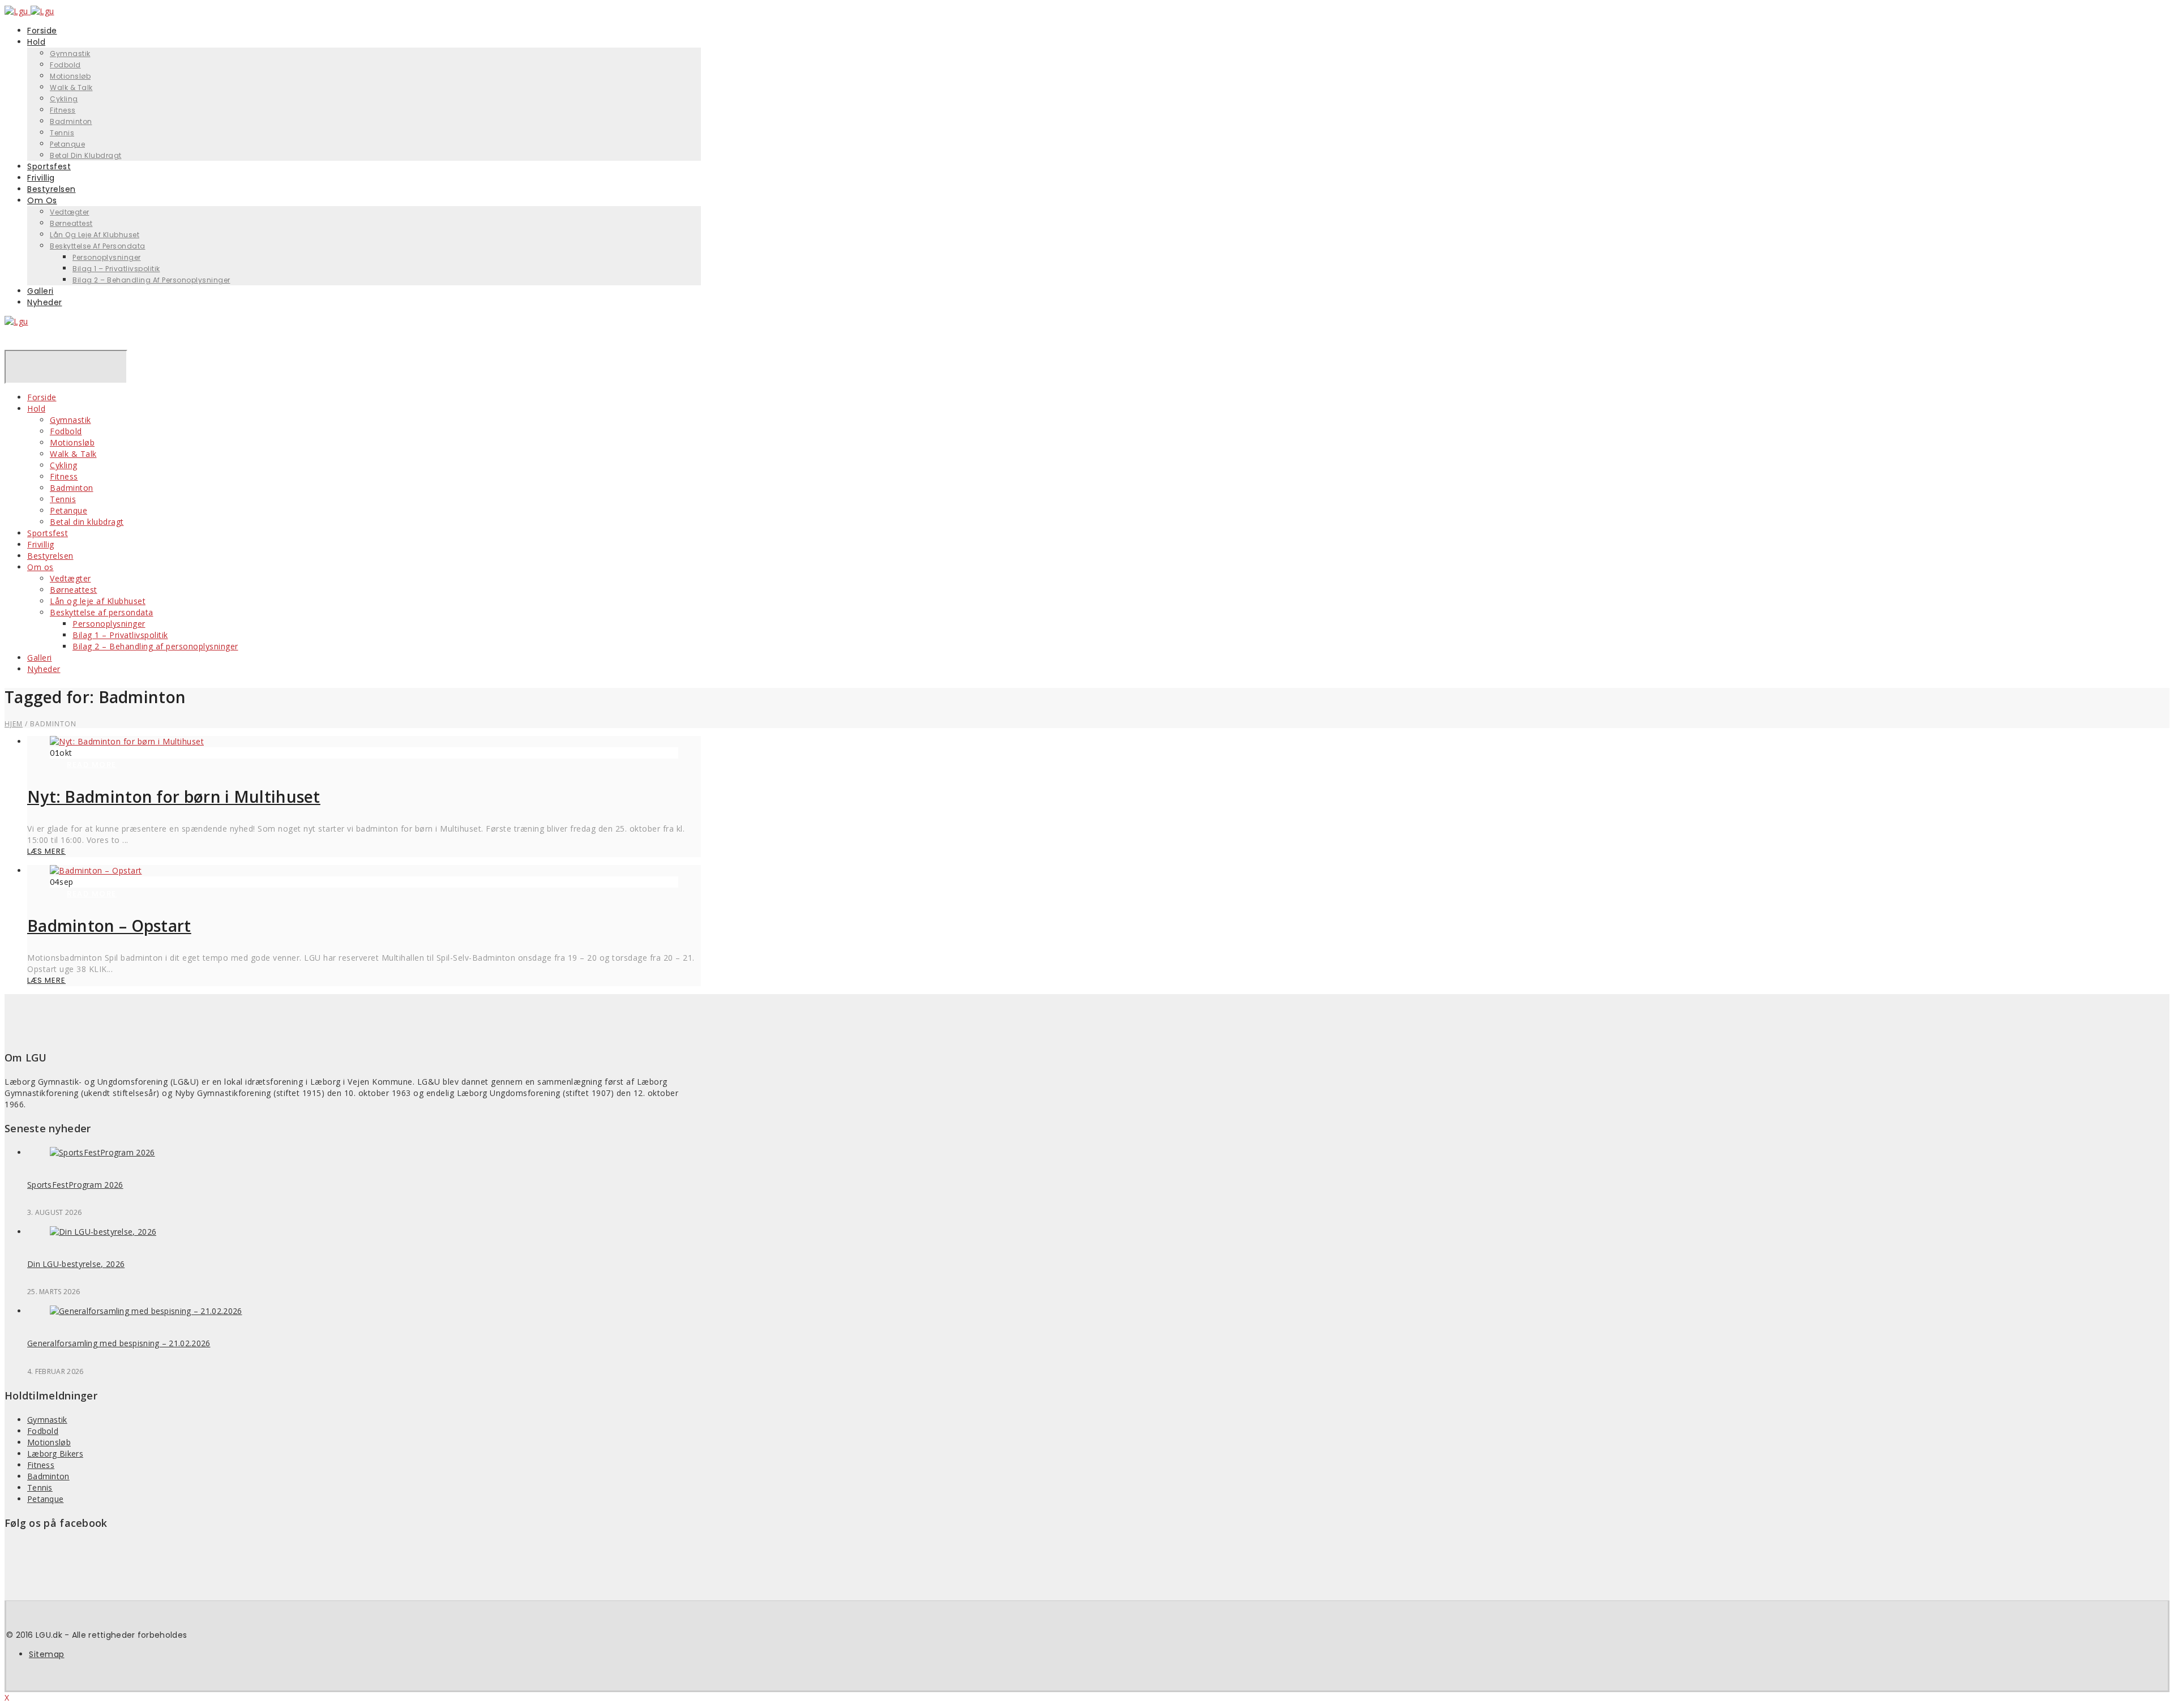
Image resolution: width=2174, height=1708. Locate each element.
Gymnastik (70, 53)
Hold (36, 42)
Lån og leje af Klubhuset (95, 235)
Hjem (14, 724)
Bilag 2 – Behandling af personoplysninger (151, 280)
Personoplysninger (107, 257)
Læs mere (46, 851)
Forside (42, 397)
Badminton (71, 121)
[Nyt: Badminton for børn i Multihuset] (127, 741)
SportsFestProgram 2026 (75, 1185)
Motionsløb (70, 76)
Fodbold (65, 65)
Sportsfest (48, 533)
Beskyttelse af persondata (98, 246)
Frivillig (41, 544)
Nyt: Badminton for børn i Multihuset (174, 797)
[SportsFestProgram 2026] (102, 1152)
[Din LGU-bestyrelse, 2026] (103, 1232)
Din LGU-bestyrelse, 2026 (76, 1264)
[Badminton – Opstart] (96, 870)
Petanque (69, 510)
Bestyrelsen (50, 556)
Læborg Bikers (55, 1454)
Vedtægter (70, 212)
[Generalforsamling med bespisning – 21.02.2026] (146, 1311)
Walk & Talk (71, 87)
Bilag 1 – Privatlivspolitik (116, 269)
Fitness (63, 110)
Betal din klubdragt (86, 155)
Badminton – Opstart (109, 926)
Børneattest (71, 223)
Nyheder (45, 302)
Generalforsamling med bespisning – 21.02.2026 (119, 1343)
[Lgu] (16, 321)
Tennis (62, 133)
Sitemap (47, 1654)
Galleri (40, 658)
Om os (42, 200)
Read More (92, 765)
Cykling (64, 99)
